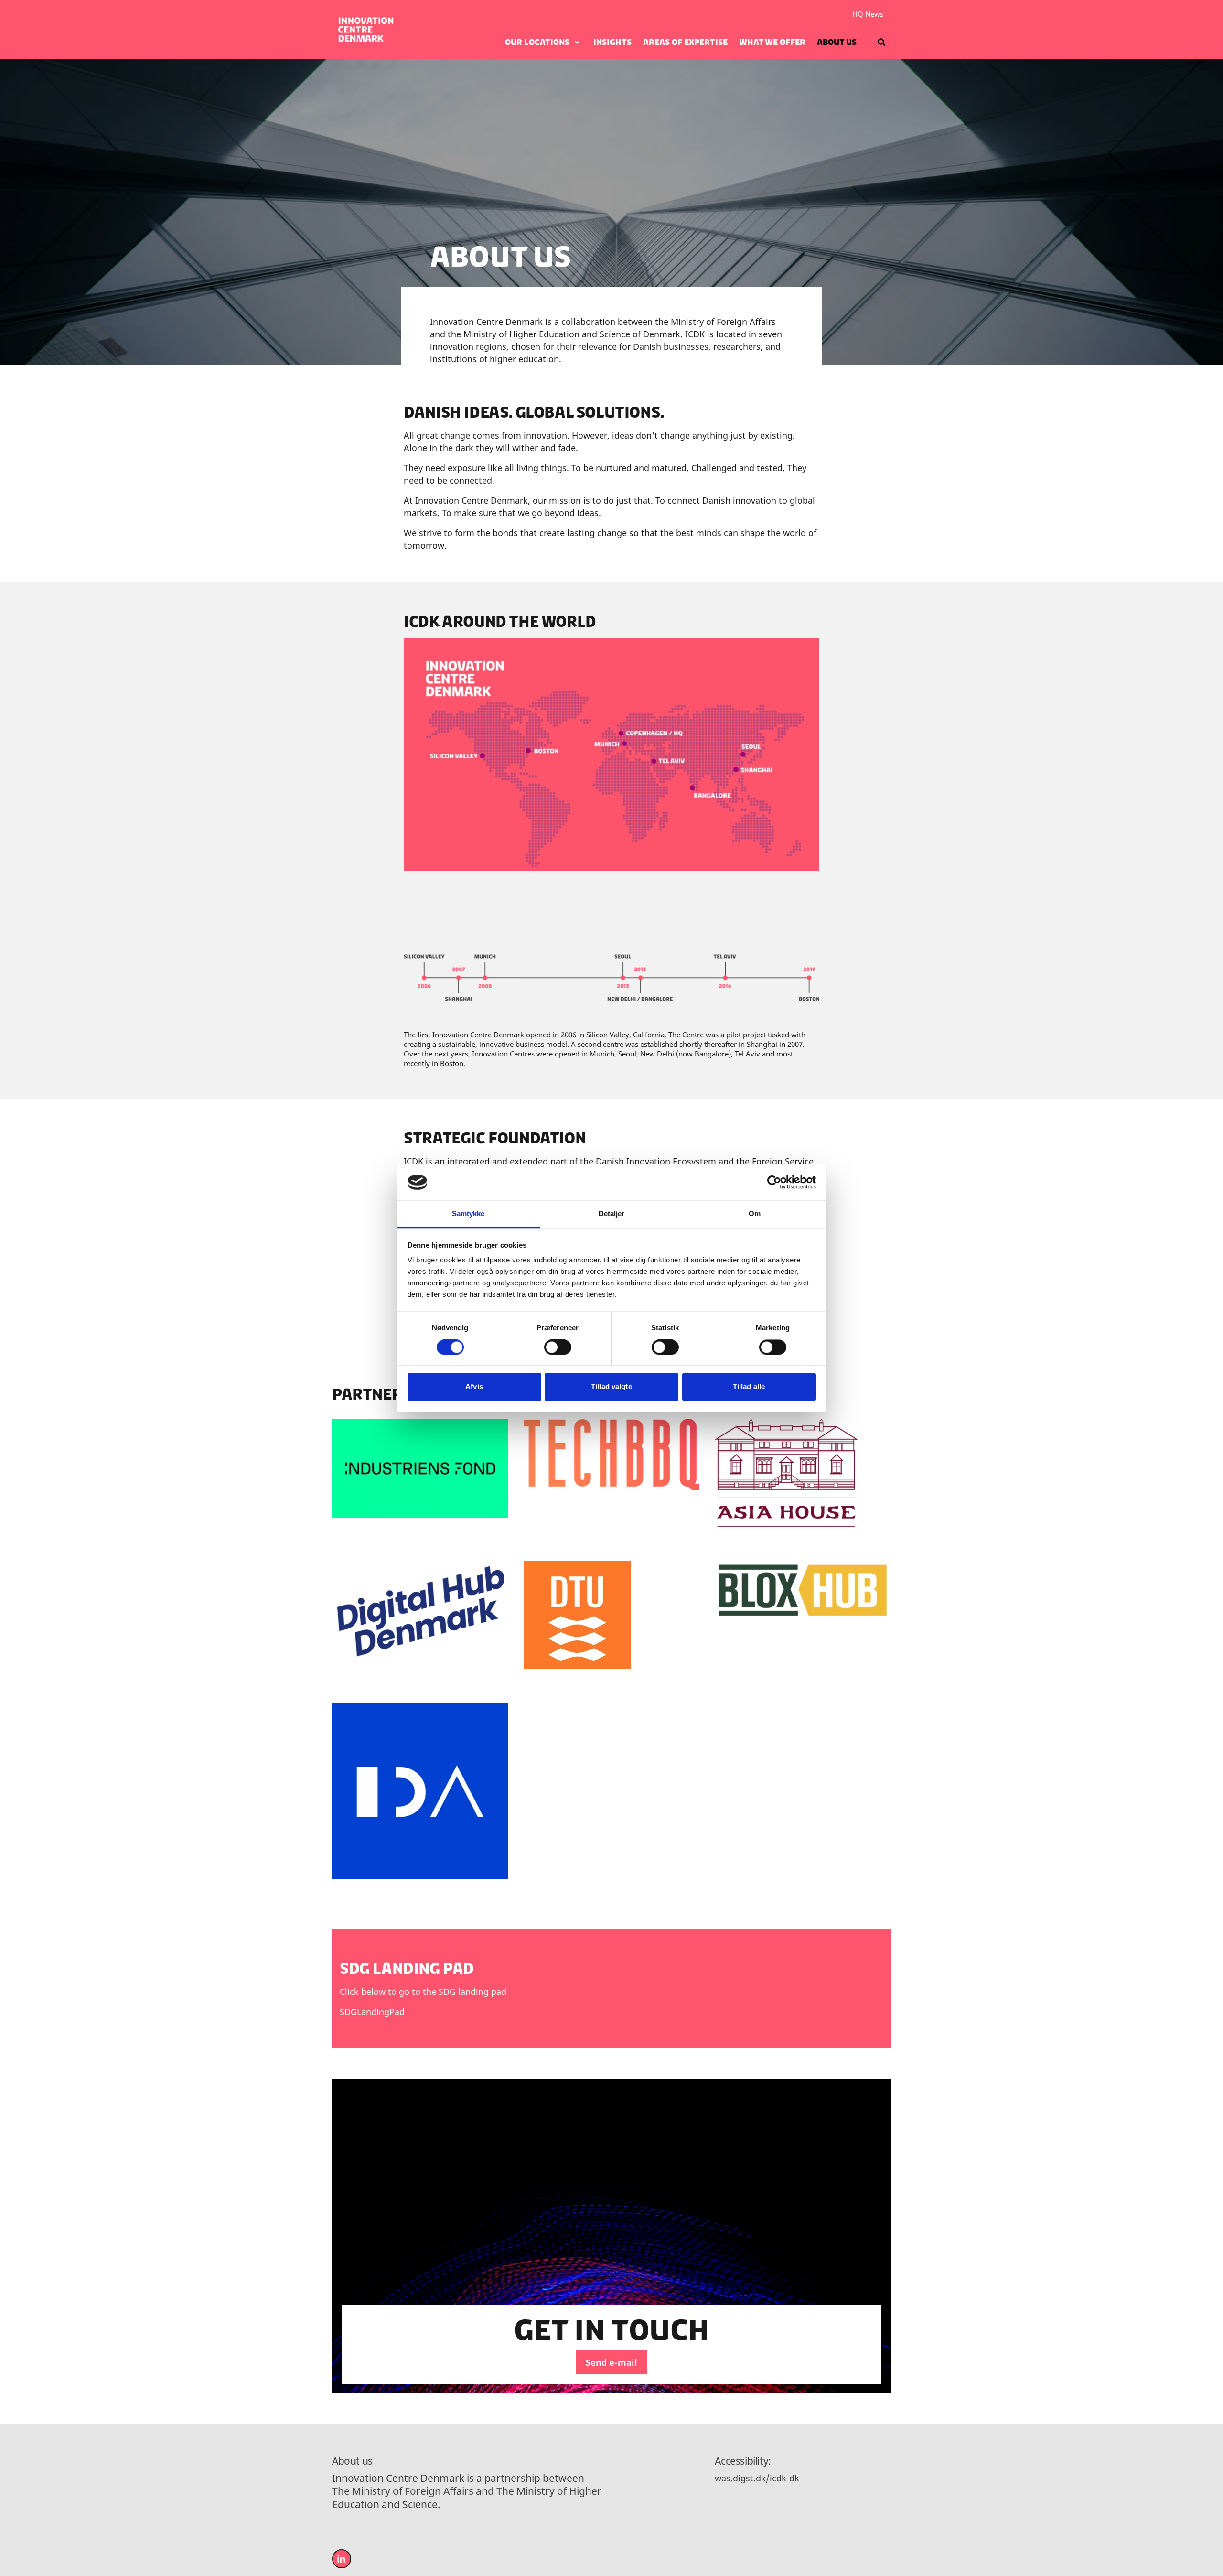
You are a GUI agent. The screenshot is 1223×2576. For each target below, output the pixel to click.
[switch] (558, 1347)
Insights (612, 42)
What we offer (772, 42)
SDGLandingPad (372, 2012)
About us (837, 42)
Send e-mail (611, 2362)
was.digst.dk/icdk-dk (757, 2478)
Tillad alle (749, 1387)
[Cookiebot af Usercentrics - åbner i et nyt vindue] (774, 1182)
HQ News (868, 14)
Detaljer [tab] (612, 1214)
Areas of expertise (685, 42)
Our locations (537, 42)
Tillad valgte (611, 1387)
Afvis (474, 1387)
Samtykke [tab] (468, 1214)
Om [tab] (755, 1214)
